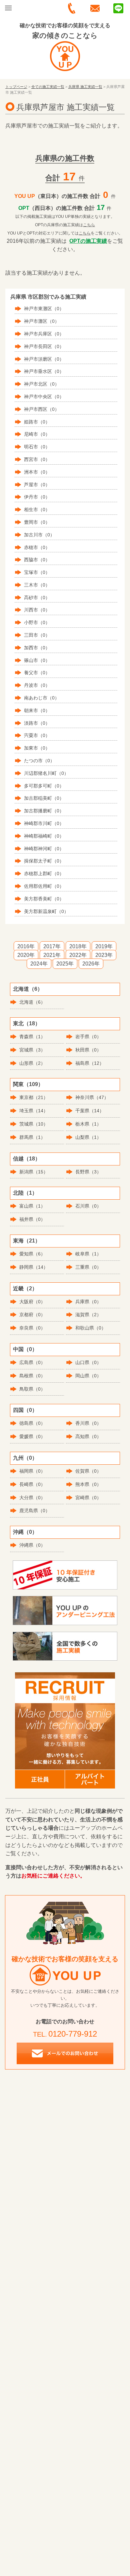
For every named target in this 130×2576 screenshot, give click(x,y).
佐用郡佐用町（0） (44, 886)
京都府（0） (32, 1315)
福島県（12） (90, 1063)
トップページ (16, 87)
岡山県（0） (88, 1376)
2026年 (91, 964)
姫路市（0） (37, 422)
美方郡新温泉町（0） (46, 911)
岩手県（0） (88, 1037)
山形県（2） (32, 1063)
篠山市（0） (37, 660)
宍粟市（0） (37, 735)
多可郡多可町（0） (44, 786)
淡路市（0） (37, 723)
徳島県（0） (32, 1423)
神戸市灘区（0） (42, 321)
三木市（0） (37, 585)
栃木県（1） (88, 1124)
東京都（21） (34, 1097)
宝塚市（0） (37, 572)
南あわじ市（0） (42, 698)
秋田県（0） (88, 1050)
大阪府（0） (32, 1302)
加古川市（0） (39, 535)
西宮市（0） (37, 459)
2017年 (52, 946)
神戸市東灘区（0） (44, 309)
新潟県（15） (34, 1172)
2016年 (26, 946)
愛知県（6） (32, 1254)
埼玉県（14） (34, 1111)
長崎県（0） (32, 1484)
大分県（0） (32, 1498)
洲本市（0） (37, 472)
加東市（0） (37, 748)
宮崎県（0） (88, 1498)
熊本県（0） (88, 1484)
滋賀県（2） (88, 1315)
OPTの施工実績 (88, 241)
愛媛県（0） (32, 1436)
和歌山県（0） (91, 1328)
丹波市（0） (37, 685)
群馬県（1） (32, 1137)
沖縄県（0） (32, 1545)
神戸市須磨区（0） (44, 359)
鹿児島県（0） (35, 1511)
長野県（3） (88, 1172)
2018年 (78, 946)
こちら (89, 225)
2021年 (52, 955)
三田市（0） (37, 635)
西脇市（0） (37, 560)
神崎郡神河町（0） (44, 849)
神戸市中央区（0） (44, 397)
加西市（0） (37, 648)
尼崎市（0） (37, 434)
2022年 (78, 955)
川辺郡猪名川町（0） (46, 773)
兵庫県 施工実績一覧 (85, 87)
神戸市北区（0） (42, 384)
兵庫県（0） (88, 1302)
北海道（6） (32, 1002)
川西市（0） (37, 610)
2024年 (39, 964)
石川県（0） (88, 1206)
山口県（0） (88, 1362)
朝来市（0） (37, 710)
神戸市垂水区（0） (44, 371)
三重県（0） (88, 1267)
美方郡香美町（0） (44, 899)
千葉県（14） (90, 1111)
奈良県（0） (32, 1328)
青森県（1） (32, 1037)
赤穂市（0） (37, 547)
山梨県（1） (88, 1137)
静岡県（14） (34, 1267)
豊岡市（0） (37, 522)
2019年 (104, 946)
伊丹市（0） (37, 497)
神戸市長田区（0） (44, 346)
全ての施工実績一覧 (48, 87)
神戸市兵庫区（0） (44, 334)
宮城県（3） (32, 1050)
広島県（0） (32, 1362)
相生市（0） (37, 509)
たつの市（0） (39, 761)
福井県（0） (32, 1219)
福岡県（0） (32, 1471)
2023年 (104, 955)
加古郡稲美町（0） (44, 798)
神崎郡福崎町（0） (44, 836)
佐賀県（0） (88, 1471)
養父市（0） (37, 673)
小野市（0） (37, 622)
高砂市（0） (37, 598)
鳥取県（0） (32, 1389)
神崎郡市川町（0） (44, 823)
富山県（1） (32, 1206)
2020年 (26, 955)
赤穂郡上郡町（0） (44, 874)
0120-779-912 (73, 2034)
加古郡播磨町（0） (44, 811)
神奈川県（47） (92, 1097)
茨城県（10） (34, 1124)
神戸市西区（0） (42, 409)
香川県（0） (88, 1423)
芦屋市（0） (37, 485)
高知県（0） (88, 1436)
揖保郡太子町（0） (44, 861)
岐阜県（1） (88, 1254)
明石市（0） (37, 447)
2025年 (65, 964)
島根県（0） (32, 1376)
